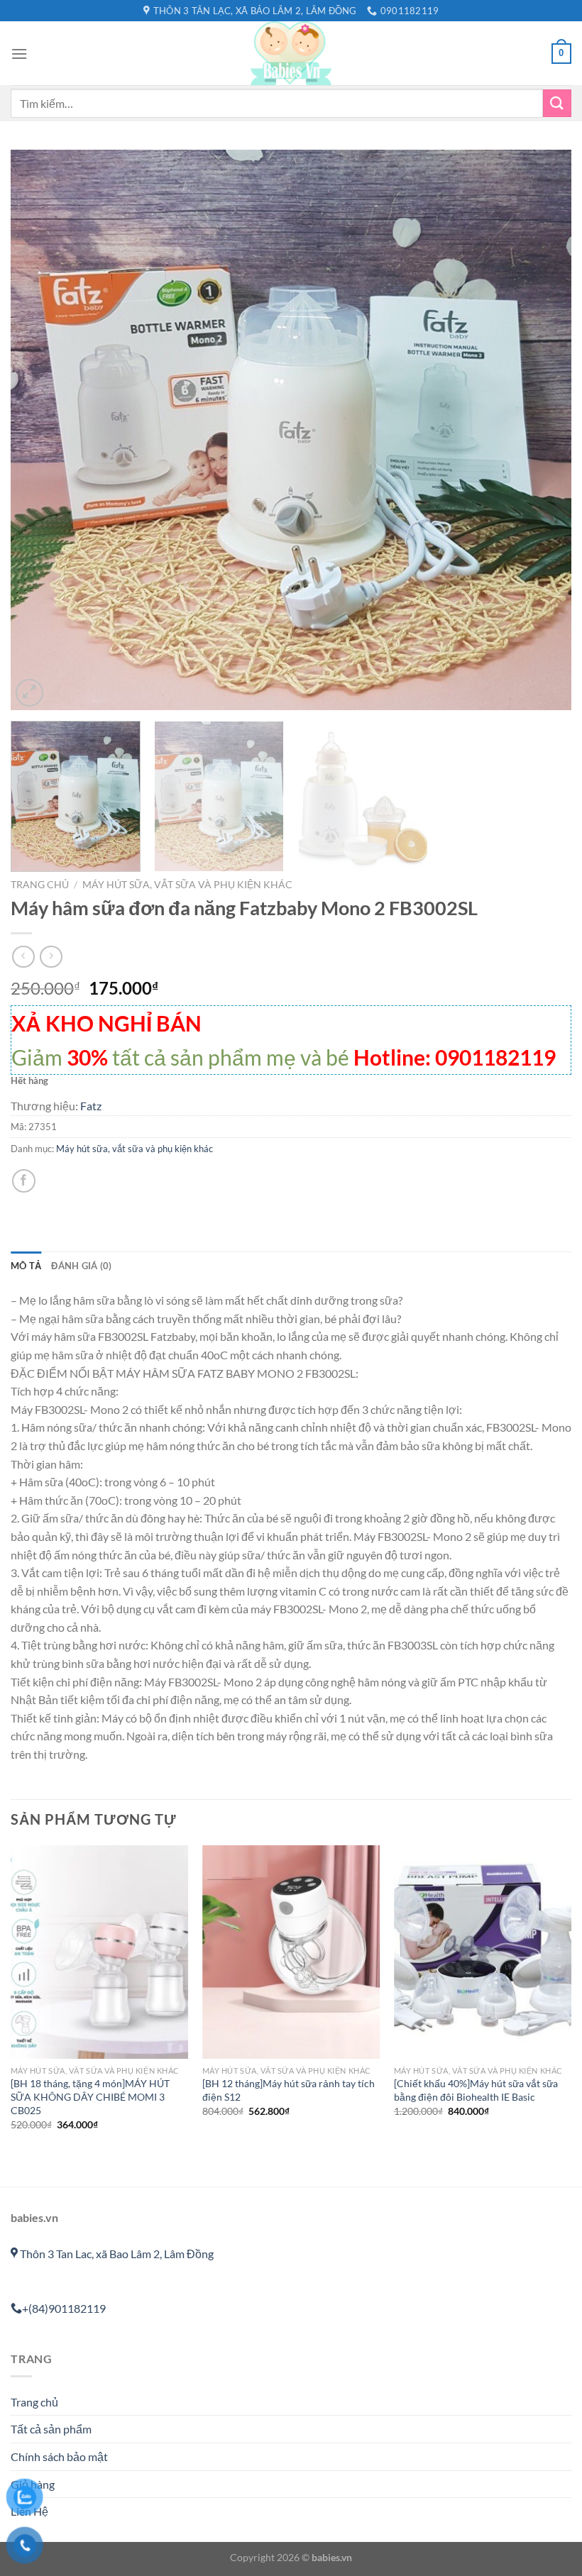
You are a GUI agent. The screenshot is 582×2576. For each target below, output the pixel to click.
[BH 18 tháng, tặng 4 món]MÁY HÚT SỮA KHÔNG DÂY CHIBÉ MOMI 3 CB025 (90, 2096)
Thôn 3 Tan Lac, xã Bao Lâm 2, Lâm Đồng (116, 2254)
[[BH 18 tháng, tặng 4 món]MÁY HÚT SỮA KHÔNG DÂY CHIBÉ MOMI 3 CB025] (99, 1952)
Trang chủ (40, 885)
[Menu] (19, 54)
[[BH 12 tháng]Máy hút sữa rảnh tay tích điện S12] (291, 1952)
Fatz (91, 1106)
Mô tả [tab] (26, 1266)
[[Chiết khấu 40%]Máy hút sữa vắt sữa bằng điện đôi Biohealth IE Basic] (483, 1952)
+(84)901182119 (64, 2308)
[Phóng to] (29, 693)
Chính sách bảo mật (59, 2456)
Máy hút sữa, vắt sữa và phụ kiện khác (187, 885)
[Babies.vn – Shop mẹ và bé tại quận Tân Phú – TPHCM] (291, 53)
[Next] (542, 430)
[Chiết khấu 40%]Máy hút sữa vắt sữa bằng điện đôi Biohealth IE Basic (476, 2090)
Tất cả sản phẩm (51, 2429)
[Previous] (40, 430)
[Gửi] (557, 103)
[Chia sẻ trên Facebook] (24, 1181)
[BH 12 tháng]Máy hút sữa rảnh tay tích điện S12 (289, 2090)
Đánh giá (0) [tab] (81, 1266)
